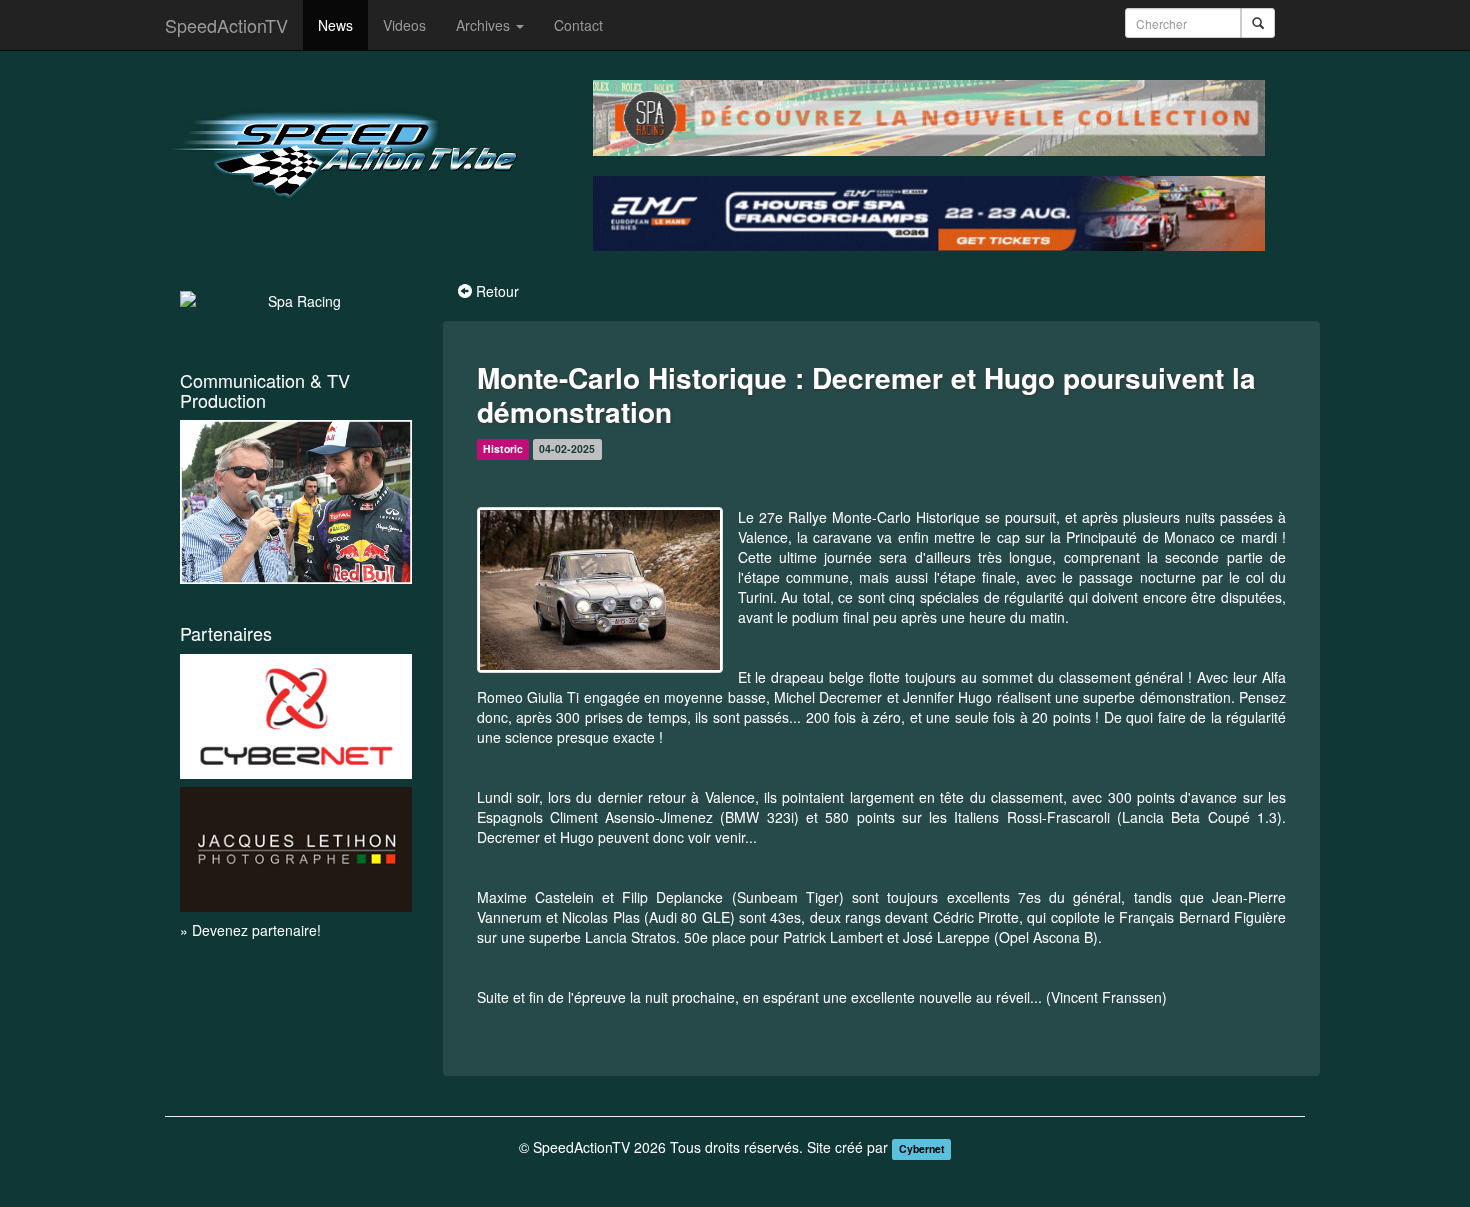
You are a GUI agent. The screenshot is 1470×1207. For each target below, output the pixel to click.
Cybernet (922, 1148)
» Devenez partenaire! (250, 930)
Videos (404, 25)
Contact (578, 25)
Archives (485, 25)
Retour (497, 291)
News (335, 25)
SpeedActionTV (226, 25)
